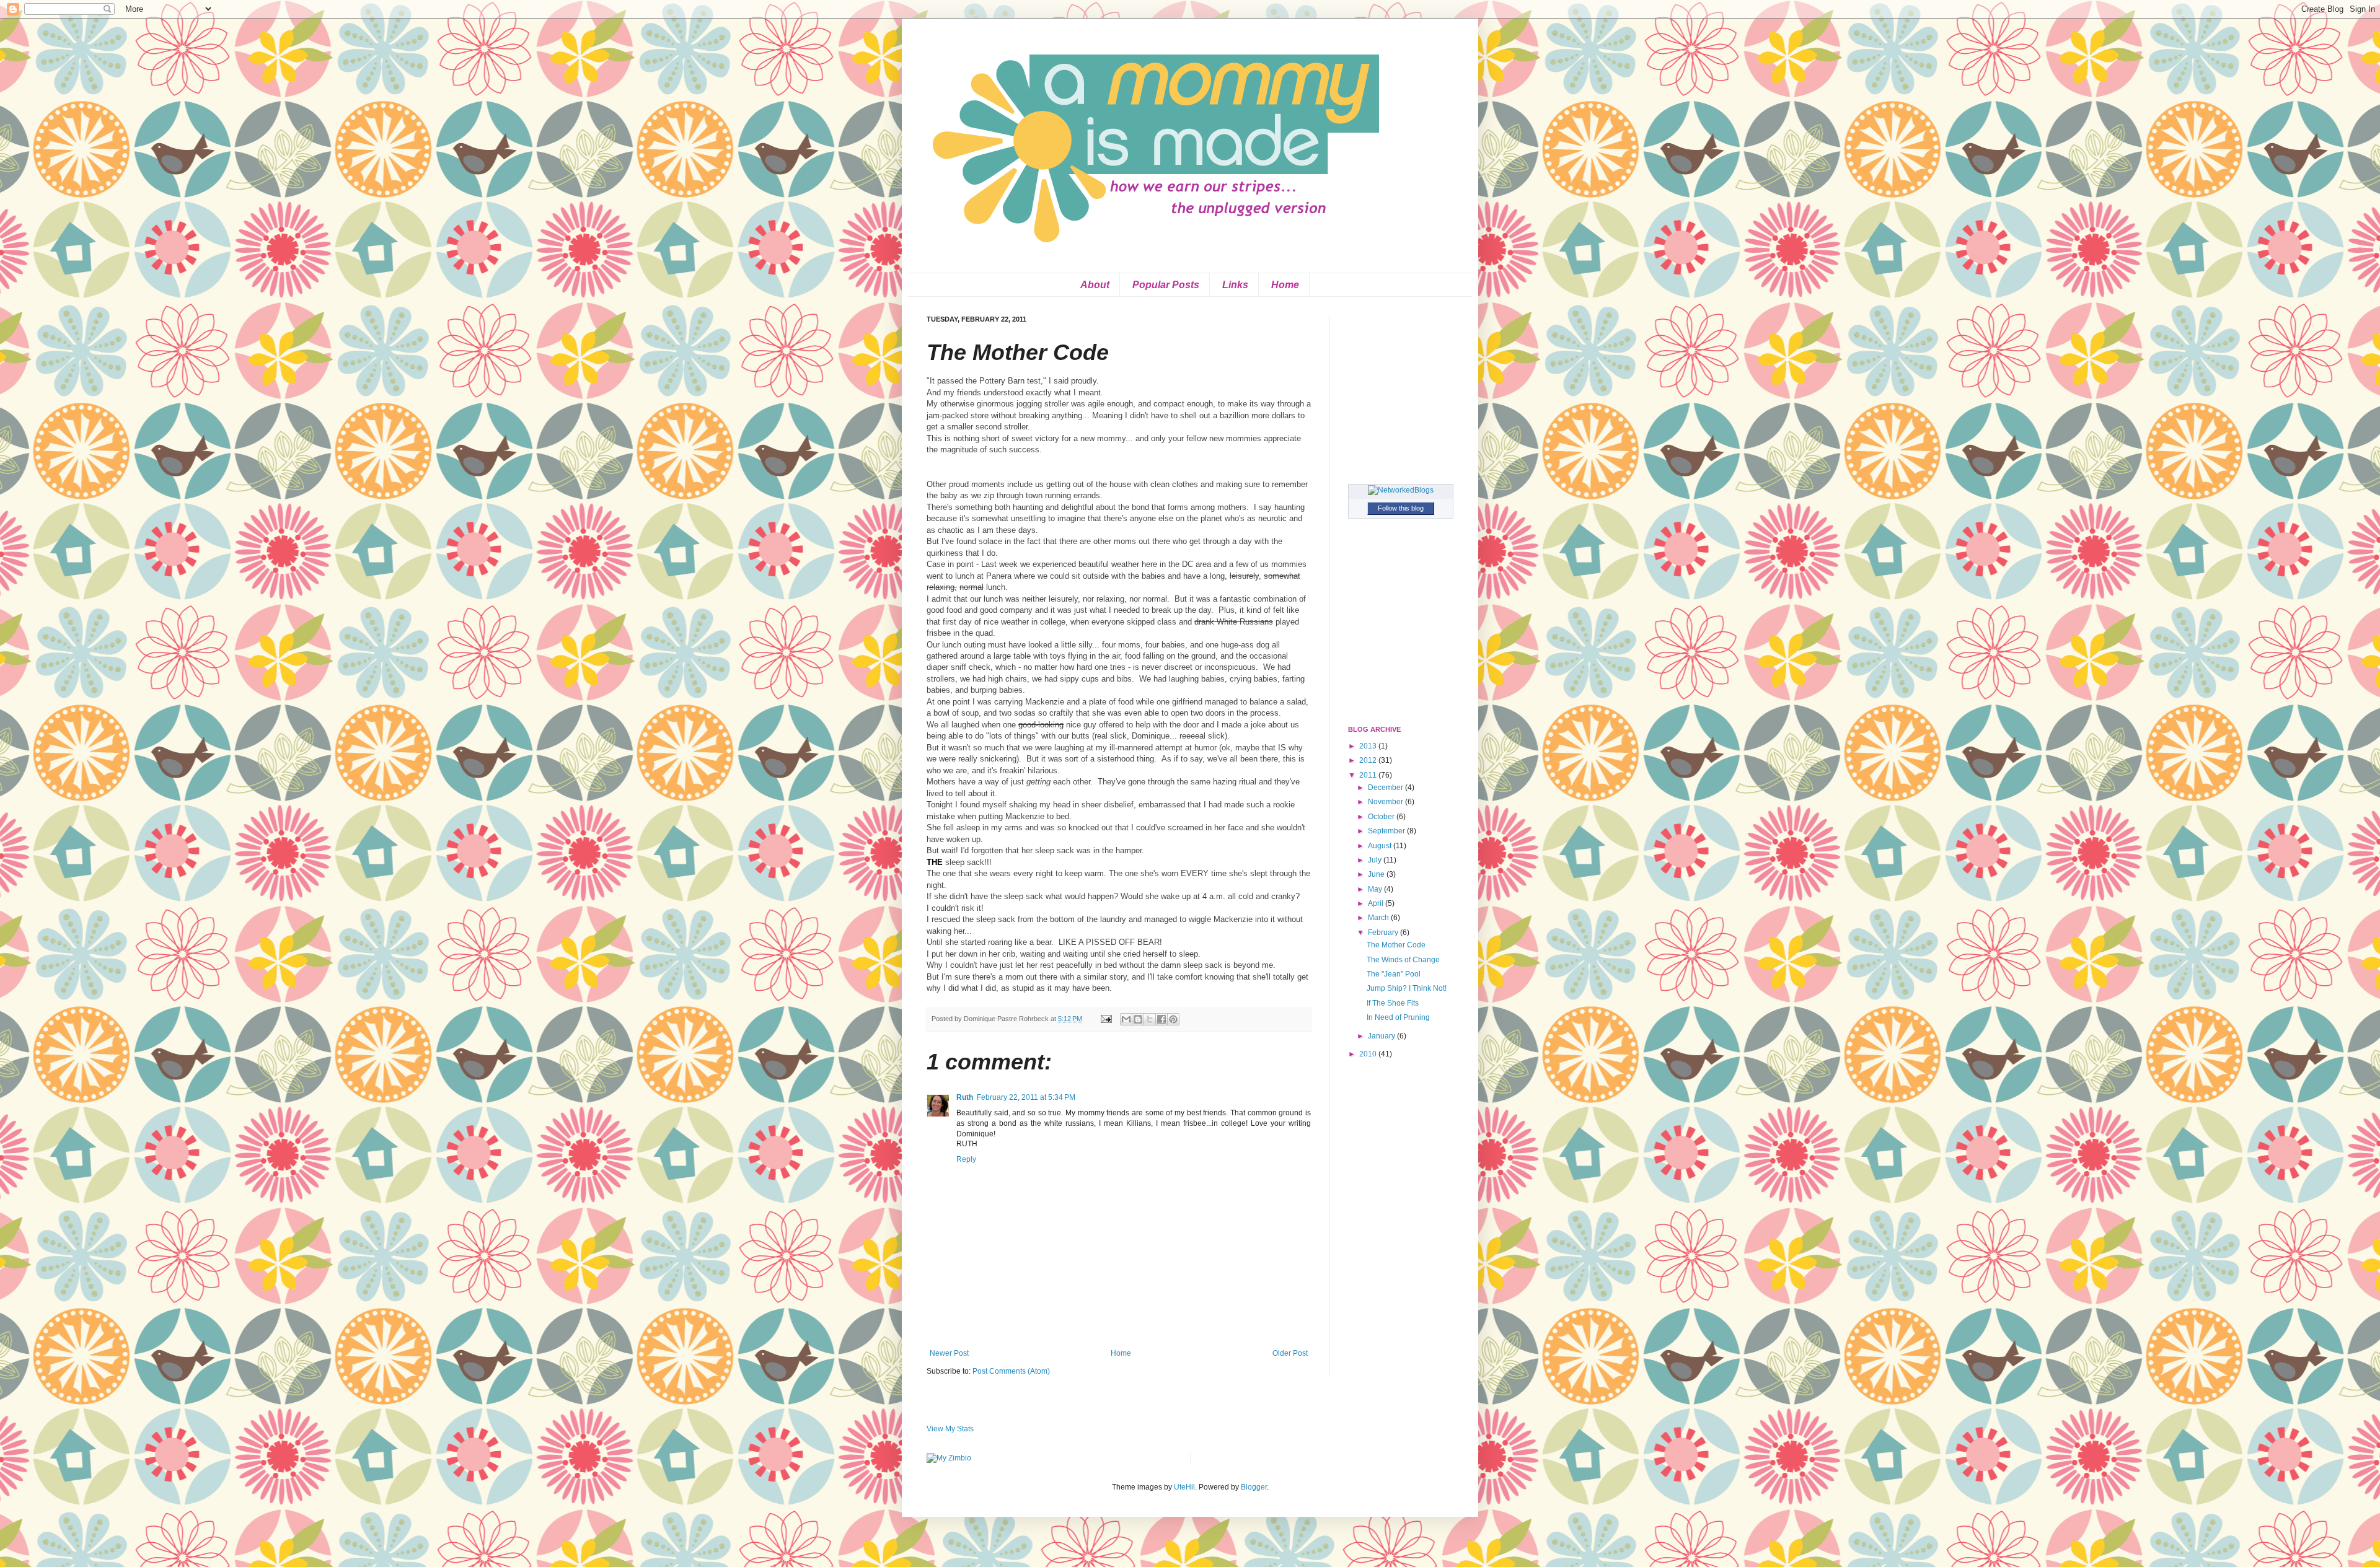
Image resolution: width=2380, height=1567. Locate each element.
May (1376, 889)
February (1384, 933)
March (1379, 918)
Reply (966, 1159)
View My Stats (950, 1429)
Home (1285, 285)
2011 (1369, 775)
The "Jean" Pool (1394, 974)
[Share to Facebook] (1161, 1019)
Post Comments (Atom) (1011, 1371)
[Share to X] (1150, 1019)
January (1382, 1036)
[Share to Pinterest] (1173, 1019)
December (1386, 788)
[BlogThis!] (1138, 1019)
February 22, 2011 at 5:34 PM (1026, 1097)
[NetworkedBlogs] (1401, 490)
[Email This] (1126, 1019)
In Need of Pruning (1398, 1017)
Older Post (1290, 1353)
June (1377, 874)
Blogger (1254, 1487)
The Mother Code (1396, 945)
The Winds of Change (1403, 960)
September (1387, 831)
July (1376, 860)
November (1386, 802)
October (1382, 817)
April (1377, 903)
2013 (1369, 746)
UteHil (1184, 1487)
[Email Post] (1106, 1019)
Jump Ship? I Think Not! (1407, 988)
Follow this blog (1401, 508)
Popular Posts (1166, 285)
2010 (1369, 1054)
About (1095, 285)
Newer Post (949, 1353)
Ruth (965, 1097)
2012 (1369, 760)
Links (1235, 285)
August (1381, 846)
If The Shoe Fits (1393, 1003)
